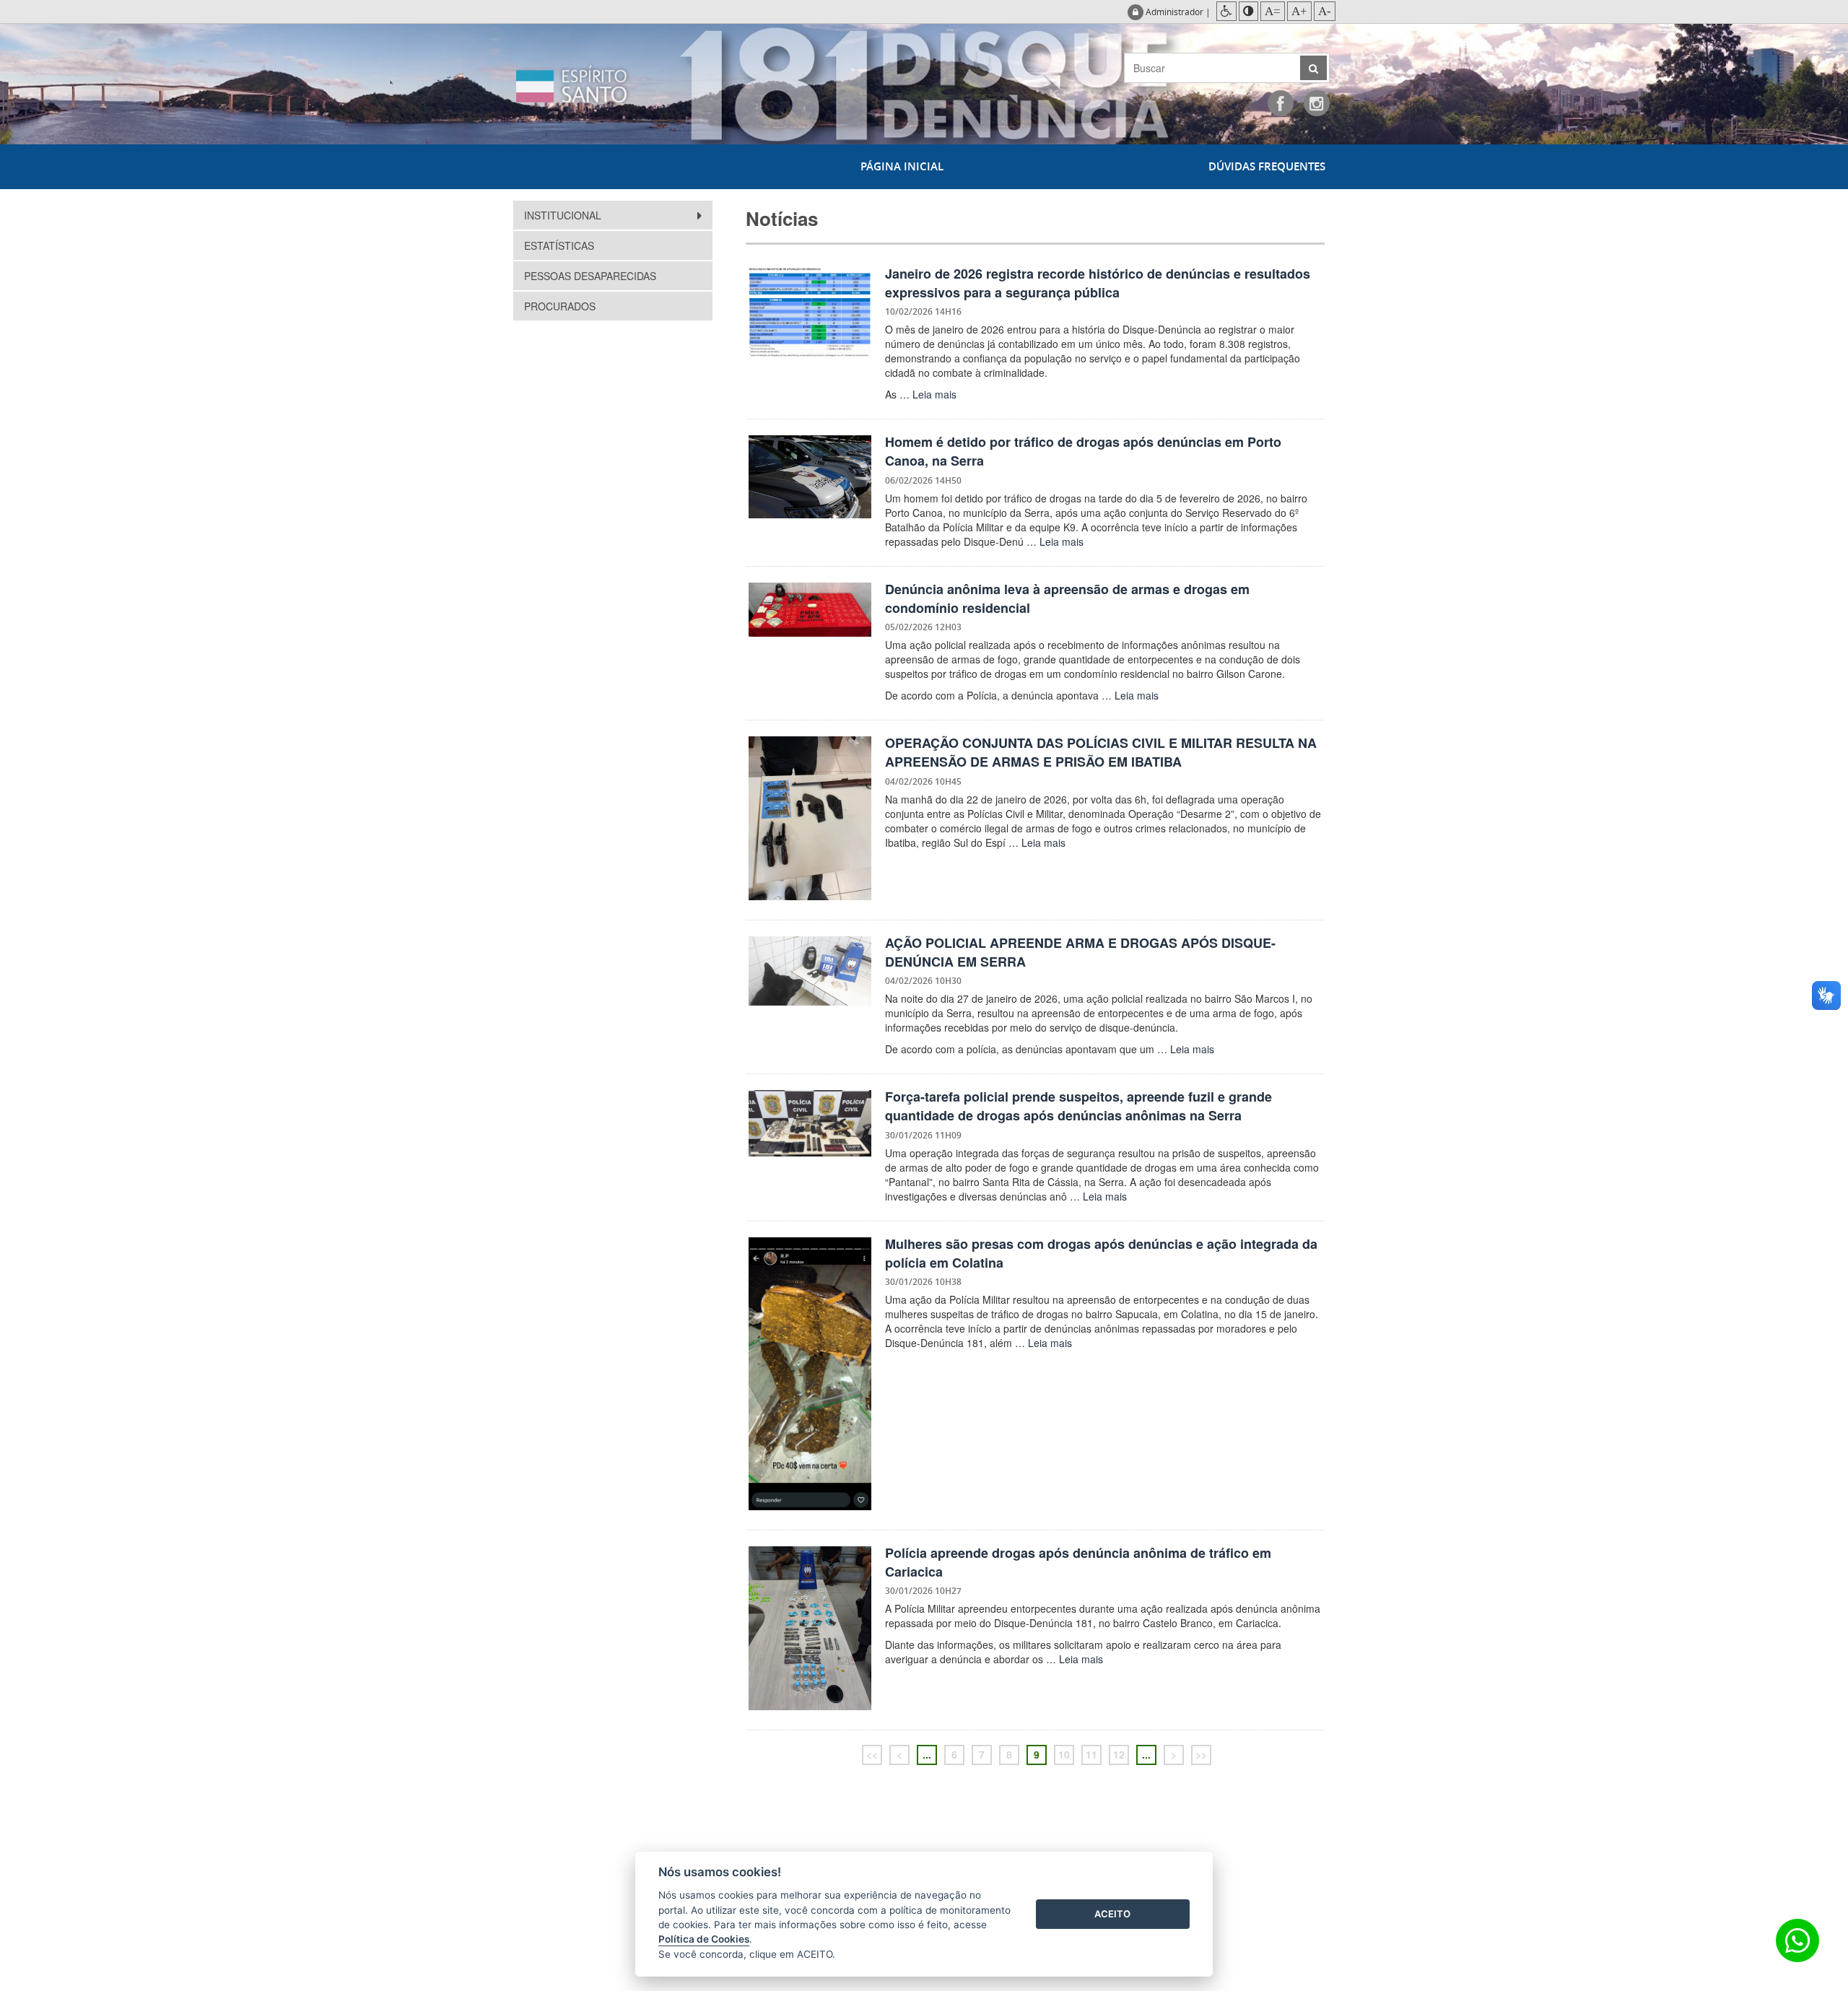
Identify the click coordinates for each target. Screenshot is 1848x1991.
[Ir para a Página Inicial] (603, 84)
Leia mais (934, 394)
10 (1064, 1754)
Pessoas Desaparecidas (590, 276)
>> (1201, 1754)
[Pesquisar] (1313, 68)
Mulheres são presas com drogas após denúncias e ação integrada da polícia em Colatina (1101, 1253)
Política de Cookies (704, 1939)
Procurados (560, 306)
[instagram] (1317, 103)
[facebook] (1281, 103)
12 (1119, 1754)
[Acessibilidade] (1226, 11)
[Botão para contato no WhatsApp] (1797, 1940)
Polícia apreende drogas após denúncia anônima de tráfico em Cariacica (1078, 1562)
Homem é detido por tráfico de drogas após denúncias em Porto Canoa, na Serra (1083, 451)
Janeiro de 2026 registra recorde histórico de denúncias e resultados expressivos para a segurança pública (1098, 283)
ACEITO (1112, 1914)
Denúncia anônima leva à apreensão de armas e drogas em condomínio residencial (1067, 598)
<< (872, 1754)
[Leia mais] (810, 312)
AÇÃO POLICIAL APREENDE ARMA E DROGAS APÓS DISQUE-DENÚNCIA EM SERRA (1080, 952)
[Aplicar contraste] (1248, 11)
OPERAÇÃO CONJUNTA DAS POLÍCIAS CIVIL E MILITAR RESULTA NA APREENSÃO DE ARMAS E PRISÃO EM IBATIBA (1101, 752)
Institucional (564, 215)
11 (1091, 1754)
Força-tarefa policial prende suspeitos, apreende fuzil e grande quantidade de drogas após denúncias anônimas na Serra (1078, 1106)
